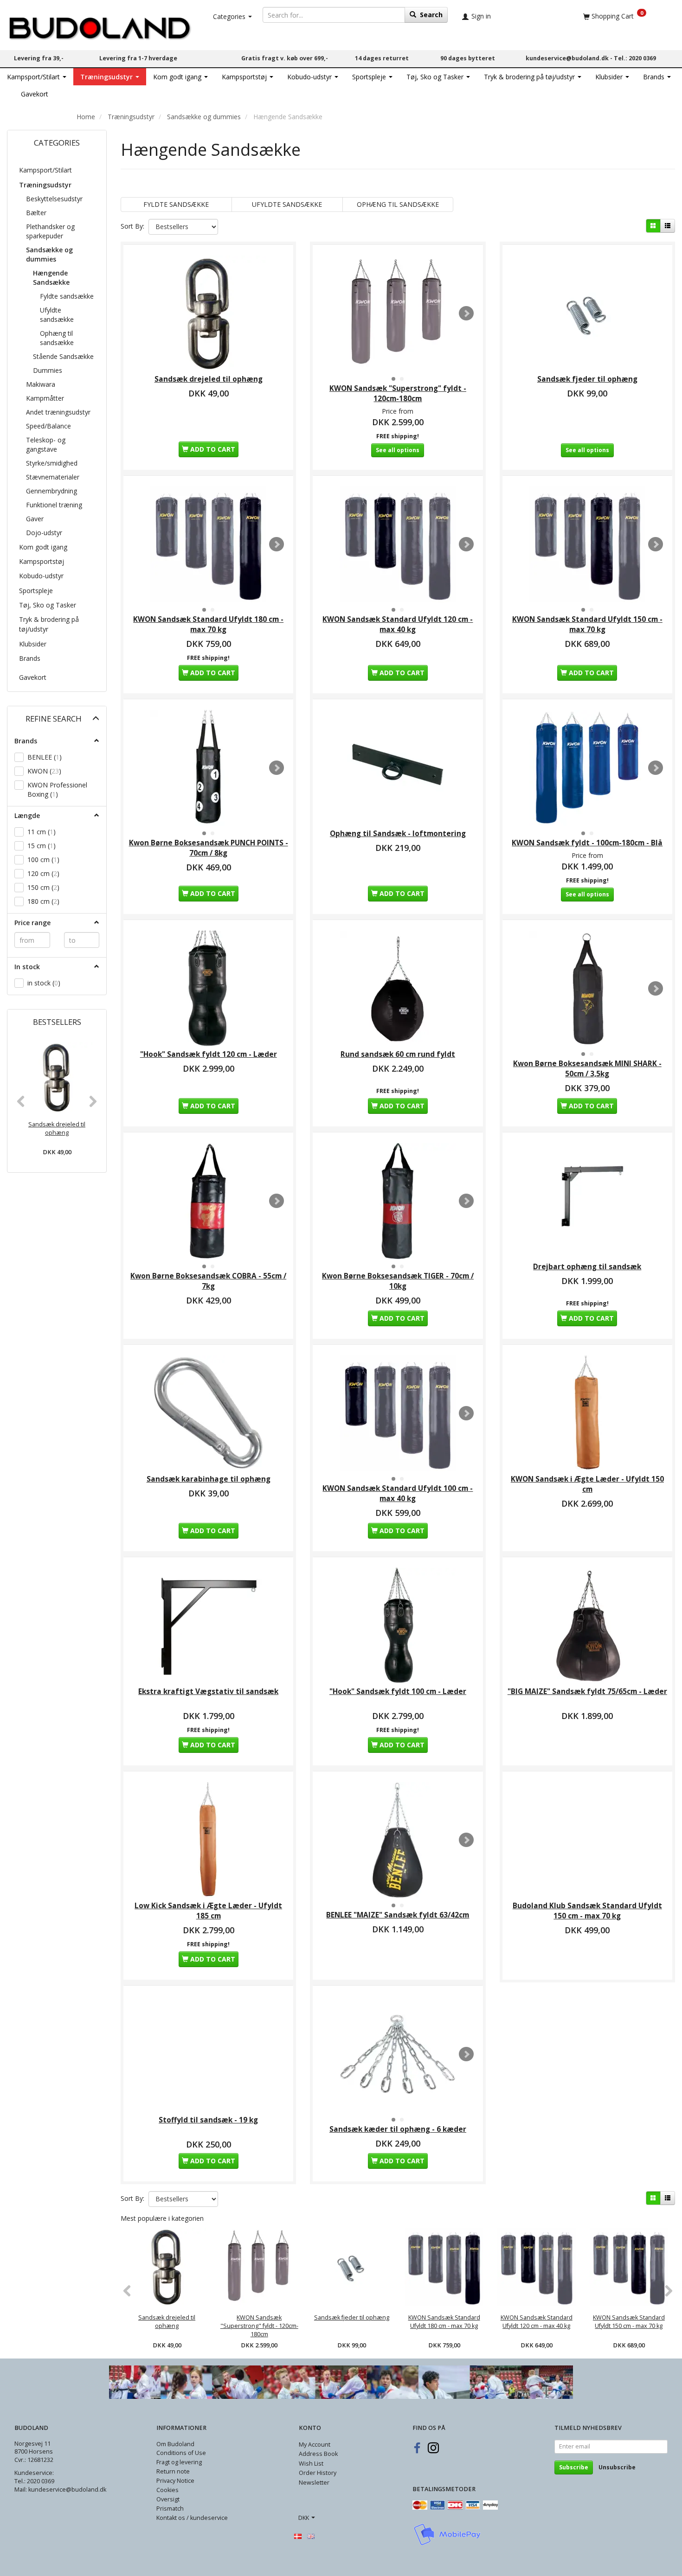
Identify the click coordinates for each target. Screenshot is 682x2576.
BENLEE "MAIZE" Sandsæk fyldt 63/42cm (398, 1915)
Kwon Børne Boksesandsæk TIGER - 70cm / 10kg (398, 1281)
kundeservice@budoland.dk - (570, 58)
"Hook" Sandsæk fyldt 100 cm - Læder (398, 1691)
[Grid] (653, 226)
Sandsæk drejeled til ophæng (57, 1128)
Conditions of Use (181, 2453)
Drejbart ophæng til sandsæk (587, 1267)
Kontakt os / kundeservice (192, 2518)
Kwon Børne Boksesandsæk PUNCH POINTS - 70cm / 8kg (209, 848)
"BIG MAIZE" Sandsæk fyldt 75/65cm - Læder (587, 1691)
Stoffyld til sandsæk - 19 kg (208, 2120)
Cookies (167, 2490)
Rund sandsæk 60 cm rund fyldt (398, 1054)
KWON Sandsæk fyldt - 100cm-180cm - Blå (587, 843)
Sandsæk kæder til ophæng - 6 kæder (398, 2129)
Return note (173, 2471)
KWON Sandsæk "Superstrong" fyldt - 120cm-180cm (398, 393)
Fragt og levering (179, 2462)
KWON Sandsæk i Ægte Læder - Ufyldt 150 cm (587, 1484)
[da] (298, 2536)
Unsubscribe (617, 2467)
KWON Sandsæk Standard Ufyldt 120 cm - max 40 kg (398, 624)
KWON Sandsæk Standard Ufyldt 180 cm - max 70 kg (208, 624)
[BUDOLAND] (100, 26)
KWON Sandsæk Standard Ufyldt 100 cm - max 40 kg (398, 1493)
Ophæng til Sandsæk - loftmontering (398, 834)
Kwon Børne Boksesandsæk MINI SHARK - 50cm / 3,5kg (587, 1069)
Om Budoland (175, 2444)
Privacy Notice (175, 2481)
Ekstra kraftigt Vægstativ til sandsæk (208, 1691)
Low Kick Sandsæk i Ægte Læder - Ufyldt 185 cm (208, 1911)
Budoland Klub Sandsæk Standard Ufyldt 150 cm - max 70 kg (587, 1911)
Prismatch (170, 2509)
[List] (668, 226)
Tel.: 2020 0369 (635, 58)
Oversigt (168, 2499)
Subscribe (574, 2467)
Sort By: (132, 226)
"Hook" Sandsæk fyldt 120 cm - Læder (209, 1054)
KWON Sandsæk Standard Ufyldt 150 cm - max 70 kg (587, 624)
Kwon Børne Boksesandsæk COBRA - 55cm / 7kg (208, 1281)
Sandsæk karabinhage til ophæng (209, 1479)
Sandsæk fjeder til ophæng (587, 379)
